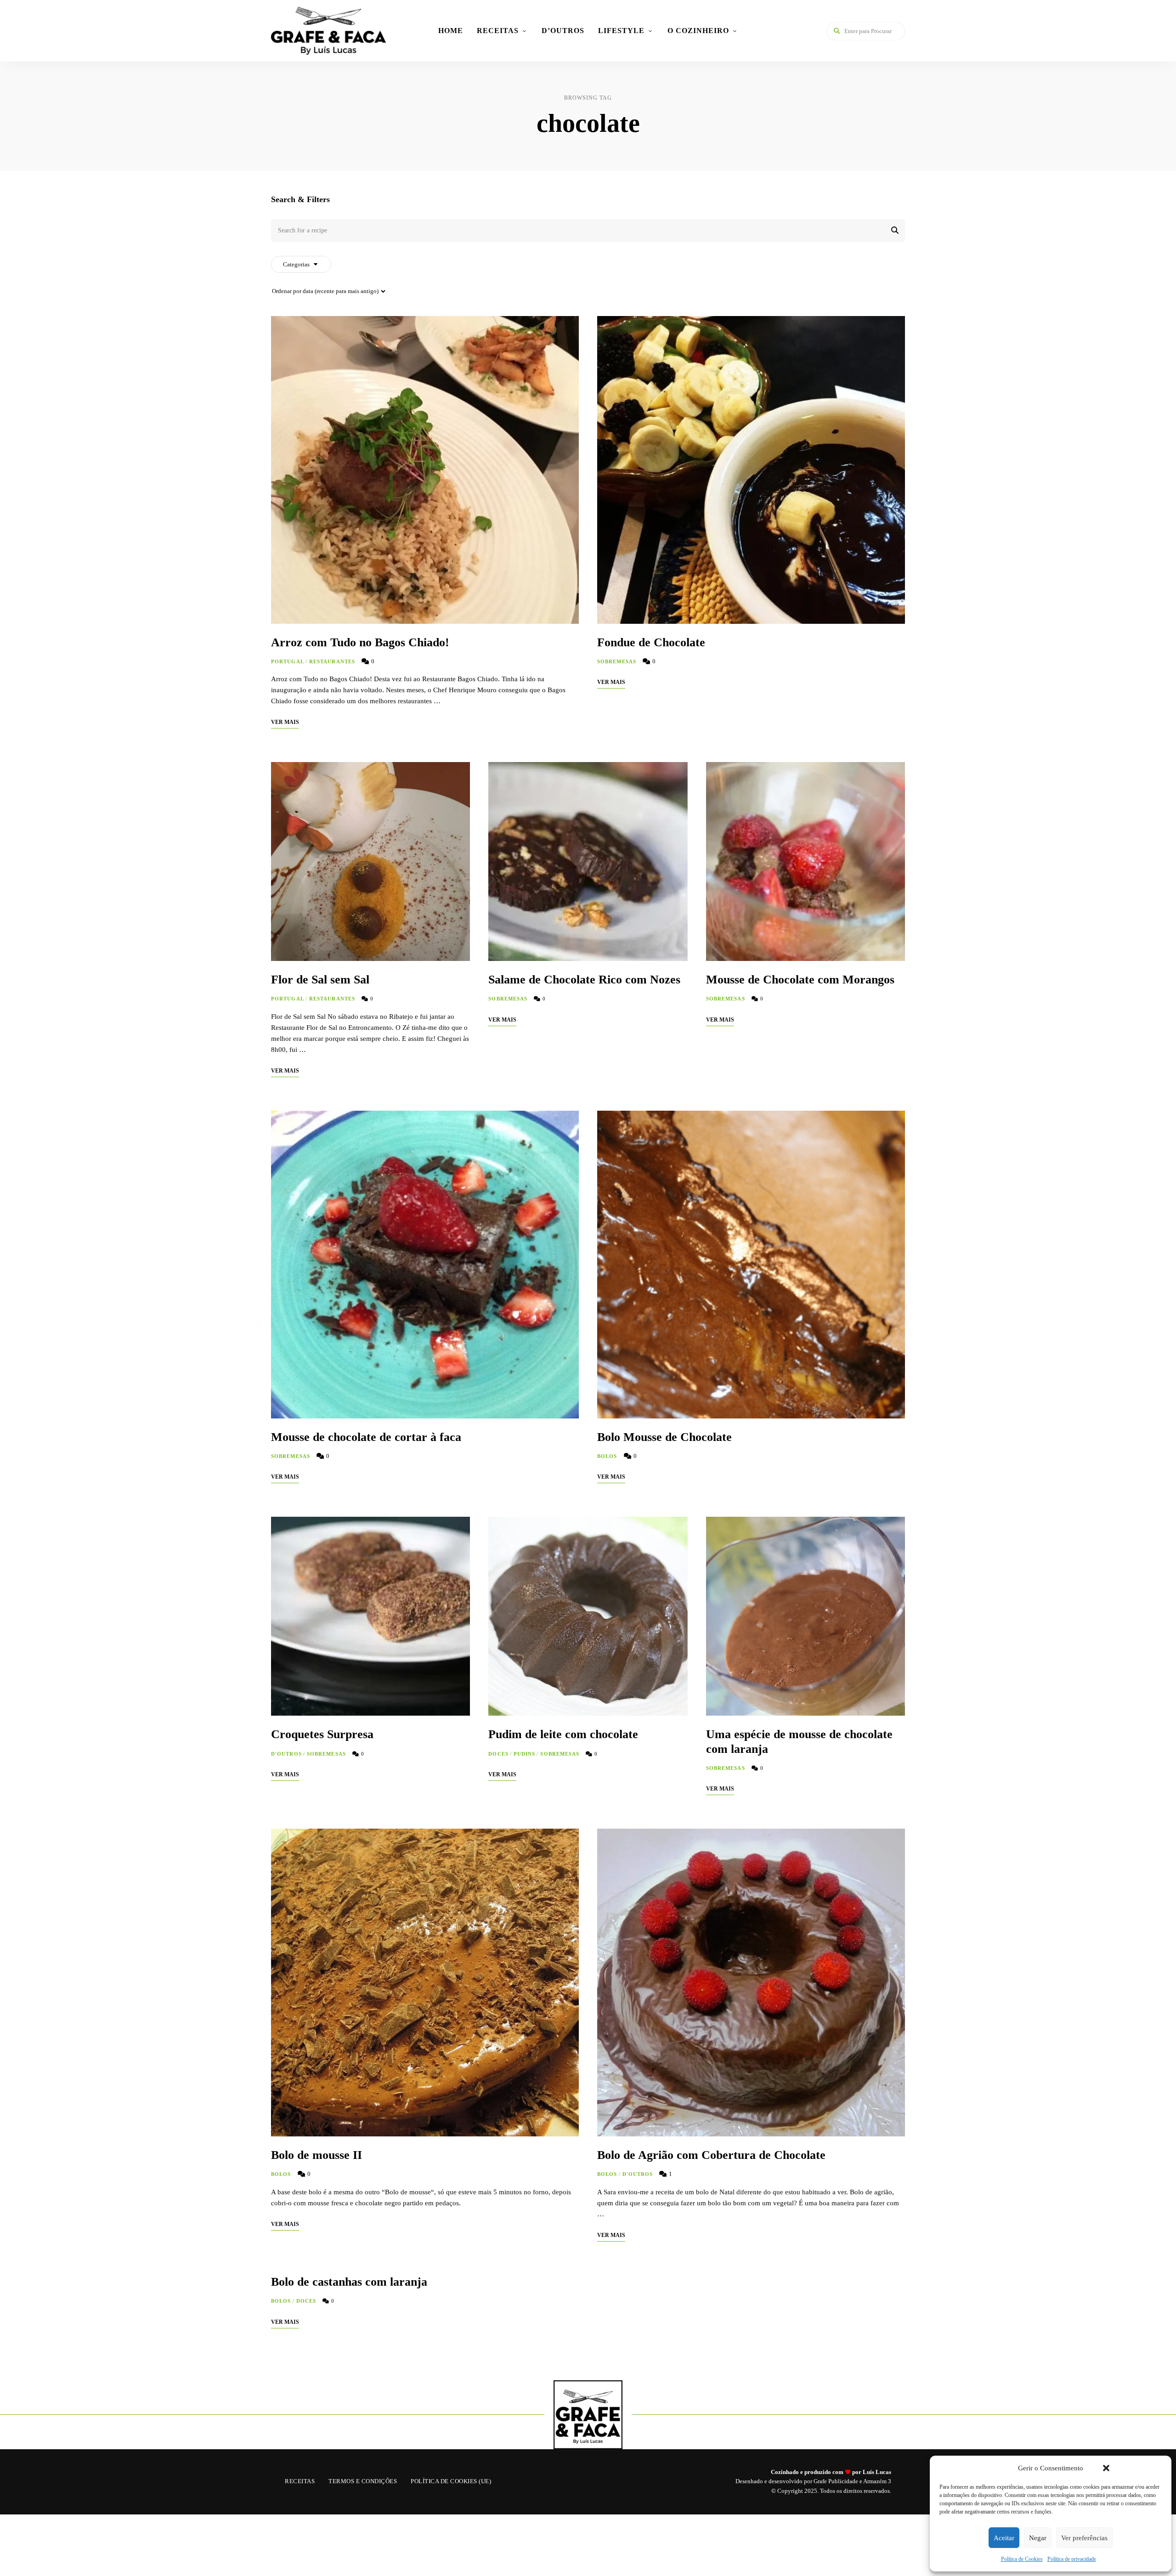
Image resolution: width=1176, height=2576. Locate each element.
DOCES (498, 1754)
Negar (1038, 2538)
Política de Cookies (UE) (451, 2481)
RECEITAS (498, 31)
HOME (451, 31)
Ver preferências (1084, 2538)
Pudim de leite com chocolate (563, 1734)
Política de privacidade (1072, 2559)
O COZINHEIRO (698, 31)
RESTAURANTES (332, 661)
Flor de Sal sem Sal (320, 980)
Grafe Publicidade (836, 2481)
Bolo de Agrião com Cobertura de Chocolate (711, 2155)
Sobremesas (617, 661)
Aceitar (1004, 2538)
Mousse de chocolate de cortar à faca (366, 1437)
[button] (1106, 2468)
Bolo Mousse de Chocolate (664, 1437)
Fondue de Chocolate (651, 642)
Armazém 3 (877, 2481)
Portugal (288, 661)
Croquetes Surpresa (322, 1734)
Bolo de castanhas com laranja (349, 2282)
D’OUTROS (563, 31)
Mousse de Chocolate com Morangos (800, 980)
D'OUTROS (286, 1754)
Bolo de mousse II (317, 2155)
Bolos (607, 1456)
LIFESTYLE (621, 31)
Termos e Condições (363, 2481)
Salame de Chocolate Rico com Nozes (584, 980)
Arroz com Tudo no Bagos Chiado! (360, 642)
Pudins (525, 1754)
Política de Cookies (1022, 2559)
